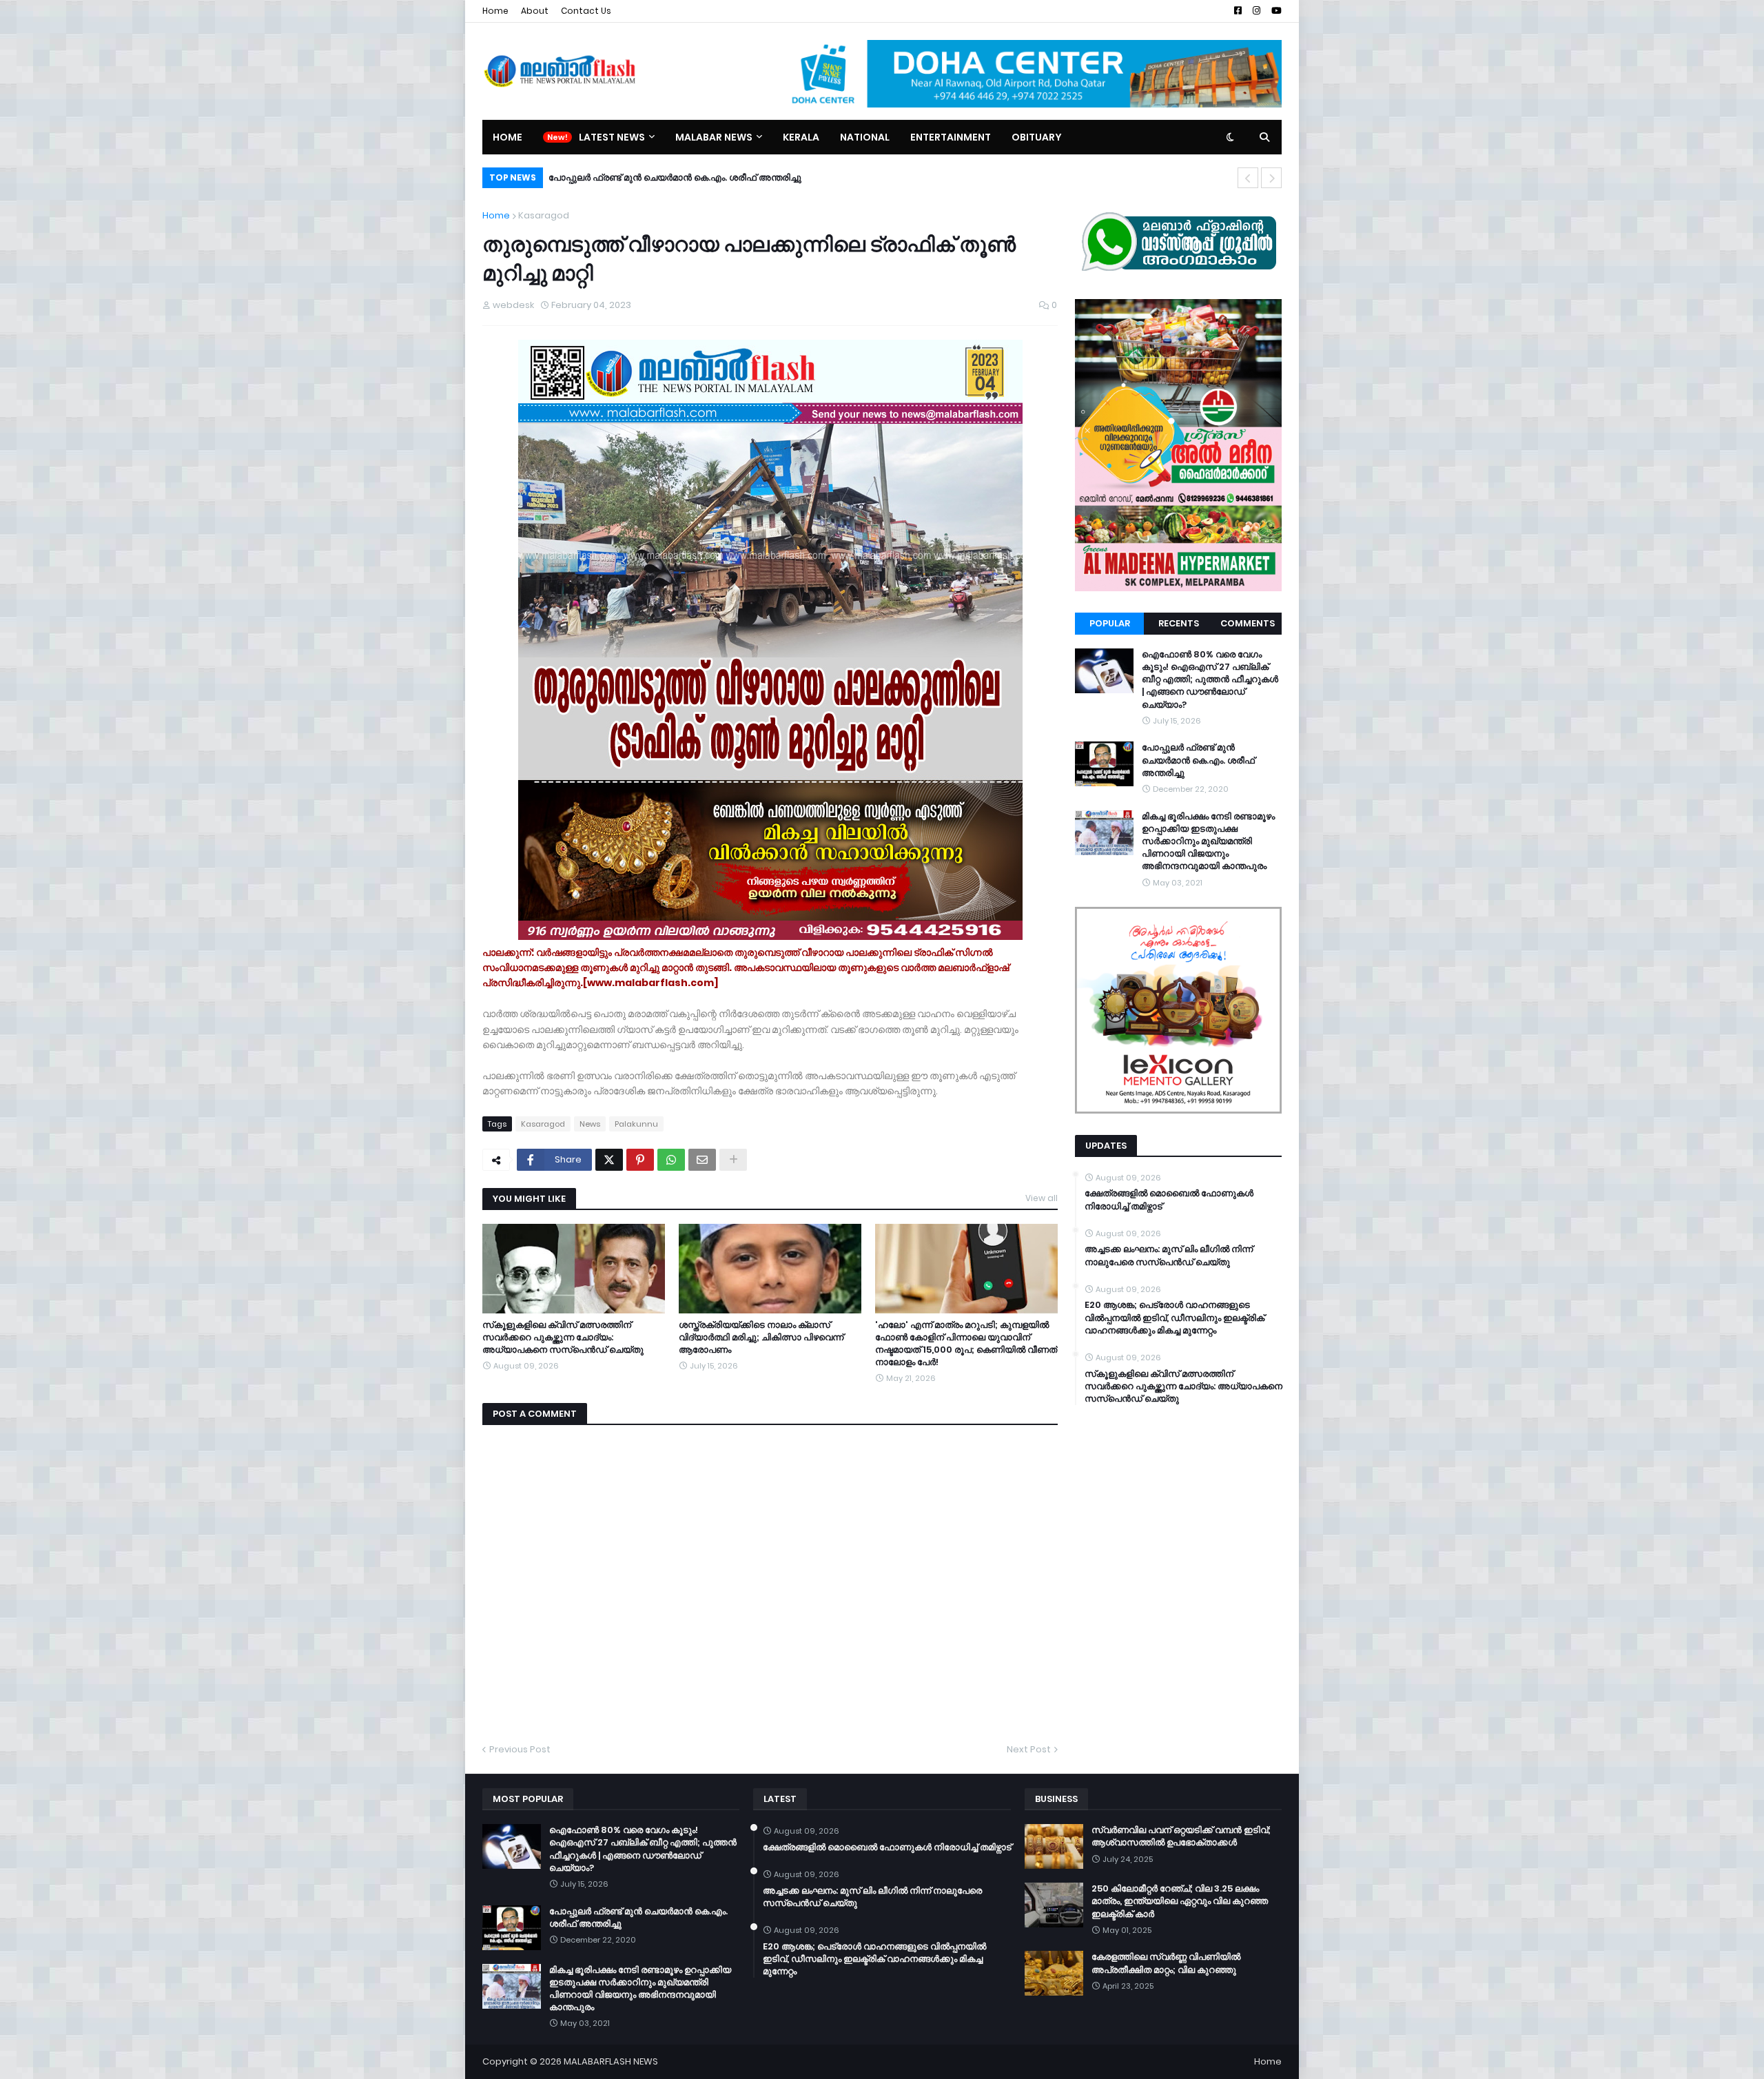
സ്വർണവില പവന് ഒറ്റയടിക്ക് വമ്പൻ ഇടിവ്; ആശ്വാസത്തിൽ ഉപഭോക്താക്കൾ (1181, 1836)
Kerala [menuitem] (801, 137)
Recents (1179, 623)
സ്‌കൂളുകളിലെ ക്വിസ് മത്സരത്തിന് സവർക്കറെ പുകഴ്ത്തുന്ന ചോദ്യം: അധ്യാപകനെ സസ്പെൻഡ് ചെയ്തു (563, 1338)
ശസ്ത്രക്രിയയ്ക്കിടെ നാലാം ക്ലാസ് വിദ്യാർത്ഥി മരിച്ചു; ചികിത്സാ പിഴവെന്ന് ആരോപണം (761, 1338)
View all (1042, 1198)
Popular (1110, 623)
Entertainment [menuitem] (951, 137)
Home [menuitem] (507, 137)
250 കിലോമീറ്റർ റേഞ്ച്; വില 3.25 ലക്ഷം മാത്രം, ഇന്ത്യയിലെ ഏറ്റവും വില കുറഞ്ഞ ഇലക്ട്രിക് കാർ (1180, 1901)
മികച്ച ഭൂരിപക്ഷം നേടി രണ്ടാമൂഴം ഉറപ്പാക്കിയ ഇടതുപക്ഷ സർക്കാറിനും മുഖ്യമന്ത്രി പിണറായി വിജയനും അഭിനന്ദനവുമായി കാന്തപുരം (844, 177)
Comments (1248, 623)
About (535, 11)
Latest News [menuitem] (612, 137)
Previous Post (520, 1749)
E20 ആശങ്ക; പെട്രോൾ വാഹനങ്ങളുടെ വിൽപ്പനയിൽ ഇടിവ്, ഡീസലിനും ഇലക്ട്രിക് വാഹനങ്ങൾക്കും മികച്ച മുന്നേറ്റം (1175, 1318)
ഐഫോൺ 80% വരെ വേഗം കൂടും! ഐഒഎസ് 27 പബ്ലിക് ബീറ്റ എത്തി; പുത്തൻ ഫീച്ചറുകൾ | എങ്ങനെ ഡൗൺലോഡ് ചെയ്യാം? (1210, 680)
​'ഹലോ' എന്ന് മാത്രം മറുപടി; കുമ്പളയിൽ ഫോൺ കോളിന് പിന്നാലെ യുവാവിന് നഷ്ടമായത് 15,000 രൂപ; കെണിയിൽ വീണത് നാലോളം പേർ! (966, 1344)
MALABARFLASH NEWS (611, 2061)
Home (495, 11)
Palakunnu (636, 1124)
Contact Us (586, 11)
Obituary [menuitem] (1037, 137)
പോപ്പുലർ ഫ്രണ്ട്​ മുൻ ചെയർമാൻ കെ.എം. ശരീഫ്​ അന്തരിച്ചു (1198, 760)
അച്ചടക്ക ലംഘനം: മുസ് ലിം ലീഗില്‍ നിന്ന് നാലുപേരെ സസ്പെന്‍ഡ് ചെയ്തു (1169, 1256)
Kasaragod (544, 215)
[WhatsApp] (671, 1160)
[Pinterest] (640, 1160)
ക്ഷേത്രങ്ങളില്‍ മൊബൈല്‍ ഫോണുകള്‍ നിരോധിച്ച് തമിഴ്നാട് (1169, 1200)
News (590, 1124)
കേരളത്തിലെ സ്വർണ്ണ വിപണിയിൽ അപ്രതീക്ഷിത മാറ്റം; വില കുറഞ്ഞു (1166, 1963)
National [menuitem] (865, 137)
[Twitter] (609, 1160)
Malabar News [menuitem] (714, 137)
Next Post (1029, 1749)
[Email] (702, 1160)
